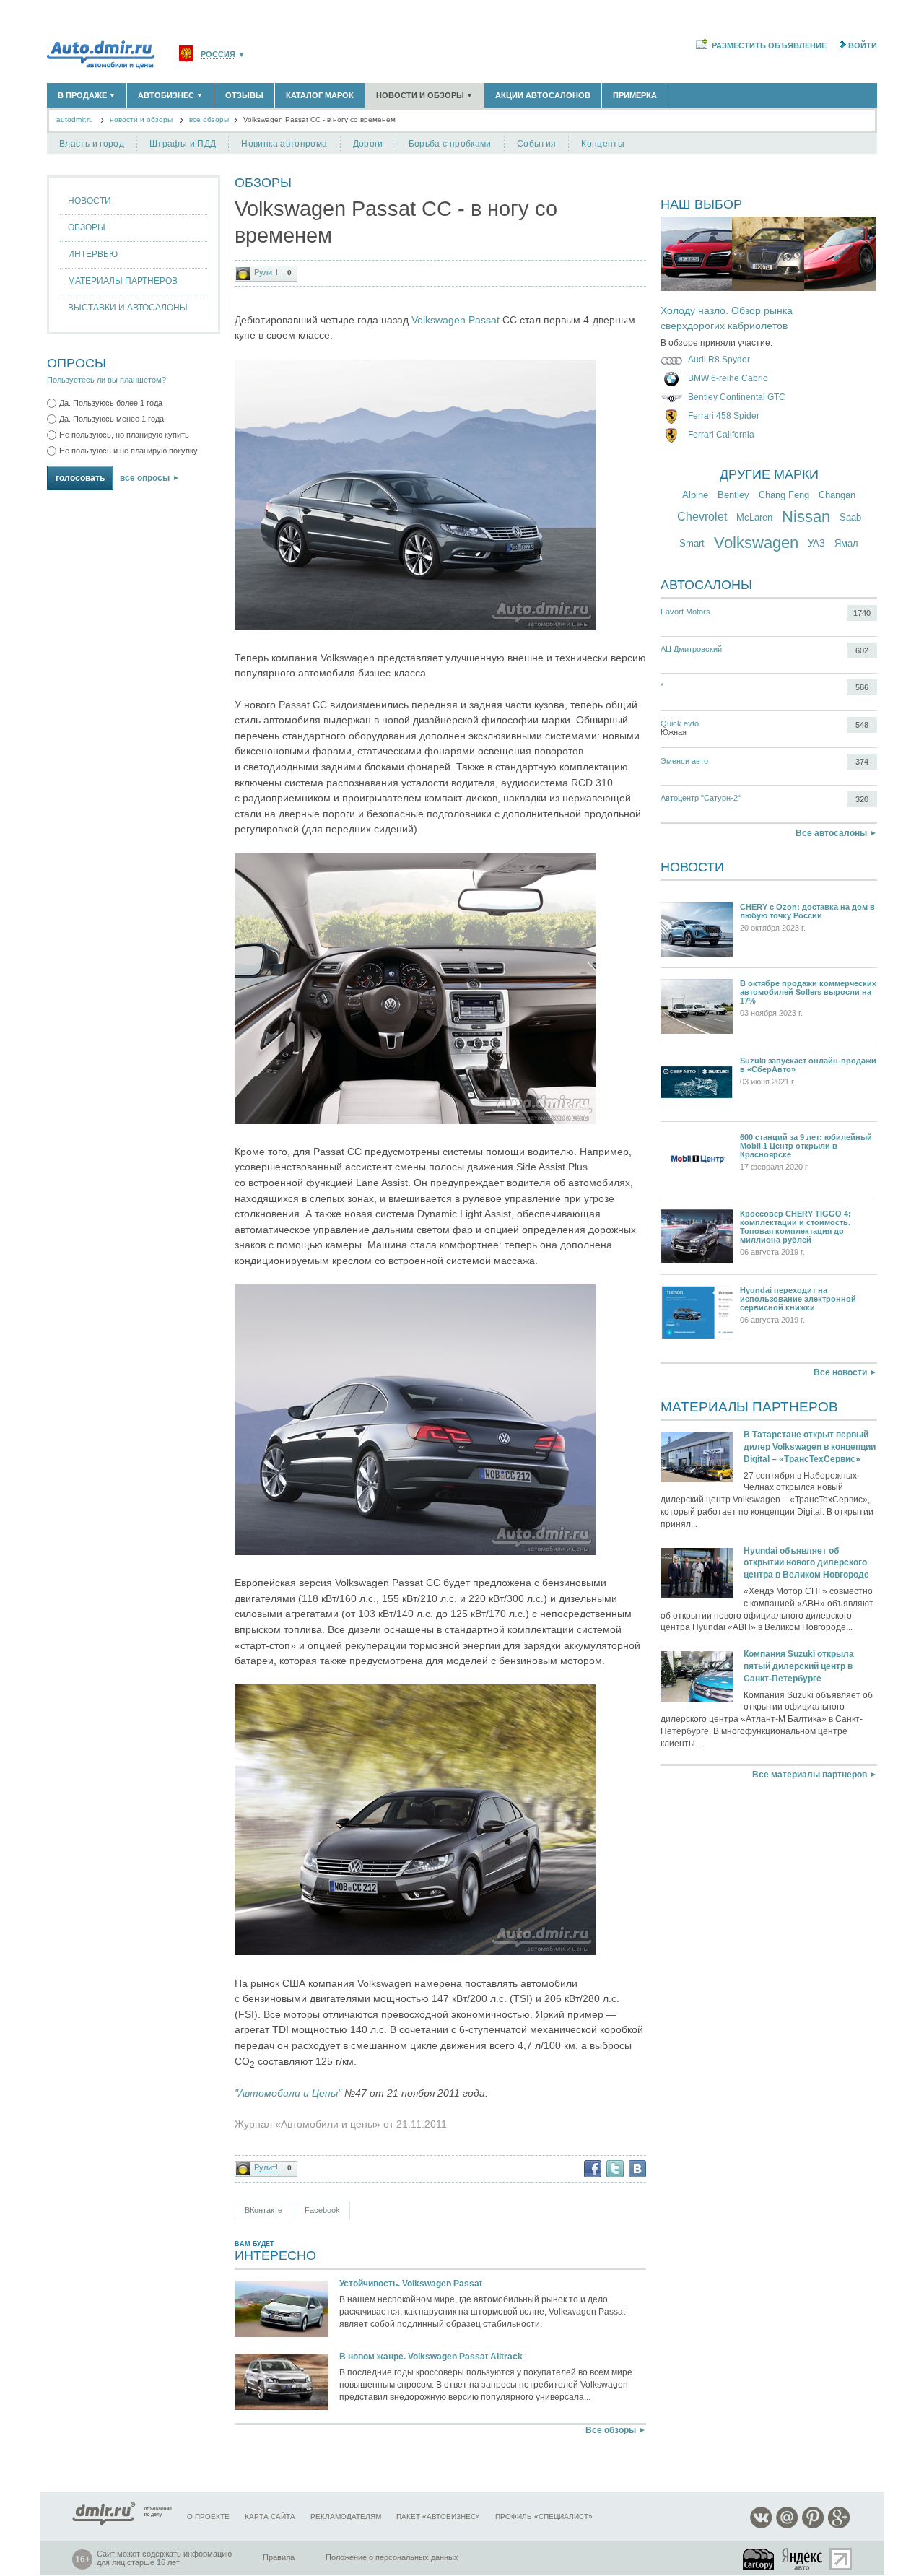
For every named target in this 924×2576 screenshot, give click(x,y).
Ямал (846, 543)
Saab (850, 517)
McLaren (754, 517)
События (537, 144)
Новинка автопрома (284, 144)
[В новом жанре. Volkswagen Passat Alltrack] (282, 2383)
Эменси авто (684, 761)
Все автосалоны (831, 833)
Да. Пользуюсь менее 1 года (112, 419)
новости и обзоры (141, 119)
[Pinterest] (813, 2526)
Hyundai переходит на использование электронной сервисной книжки (798, 1299)
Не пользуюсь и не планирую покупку (128, 451)
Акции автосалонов (543, 95)
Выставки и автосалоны (128, 308)
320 (862, 799)
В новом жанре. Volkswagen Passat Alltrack (431, 2357)
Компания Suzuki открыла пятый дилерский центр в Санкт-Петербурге (799, 1666)
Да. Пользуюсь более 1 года (111, 403)
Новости (90, 201)
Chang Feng (784, 495)
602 (862, 650)
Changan (837, 495)
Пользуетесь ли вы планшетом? (106, 380)
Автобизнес (170, 95)
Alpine (695, 495)
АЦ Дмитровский (691, 649)
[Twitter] (615, 2169)
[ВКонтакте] (637, 2169)
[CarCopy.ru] (759, 2559)
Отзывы (244, 95)
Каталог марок (320, 95)
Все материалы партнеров (810, 1775)
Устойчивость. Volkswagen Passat (411, 2284)
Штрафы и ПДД (183, 144)
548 (862, 725)
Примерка (635, 95)
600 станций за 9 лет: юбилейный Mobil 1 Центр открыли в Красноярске (806, 1146)
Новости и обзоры (424, 95)
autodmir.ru (75, 119)
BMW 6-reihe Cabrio (728, 378)
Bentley (733, 495)
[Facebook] (593, 2169)
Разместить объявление (769, 45)
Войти (863, 45)
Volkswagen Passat (456, 320)
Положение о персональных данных (392, 2557)
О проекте (208, 2516)
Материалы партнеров (123, 281)
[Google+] (839, 2526)
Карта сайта (270, 2516)
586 (862, 687)
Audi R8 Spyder (719, 360)
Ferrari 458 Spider (724, 416)
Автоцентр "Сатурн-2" (701, 798)
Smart (692, 543)
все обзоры (209, 119)
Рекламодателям (346, 2516)
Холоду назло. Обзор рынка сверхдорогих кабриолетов (727, 318)
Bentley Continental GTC (737, 397)
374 (862, 762)
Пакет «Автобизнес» (438, 2516)
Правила (279, 2557)
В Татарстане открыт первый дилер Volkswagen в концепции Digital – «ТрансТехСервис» (810, 1447)
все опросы (145, 478)
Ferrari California (721, 435)
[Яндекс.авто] (803, 2559)
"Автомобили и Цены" (289, 2093)
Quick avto (680, 723)
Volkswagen (756, 543)
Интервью (93, 254)
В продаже (87, 95)
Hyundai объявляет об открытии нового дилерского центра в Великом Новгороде (806, 1563)
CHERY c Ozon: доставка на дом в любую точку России (807, 911)
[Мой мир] (787, 2526)
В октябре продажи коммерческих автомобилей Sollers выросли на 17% (808, 992)
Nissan (806, 517)
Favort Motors (685, 612)
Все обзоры (611, 2430)
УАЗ (816, 543)
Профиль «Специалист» (544, 2516)
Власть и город (92, 144)
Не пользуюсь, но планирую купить (124, 435)
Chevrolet (702, 517)
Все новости (840, 1372)
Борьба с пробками (450, 144)
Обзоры (87, 227)
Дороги (368, 144)
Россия (218, 55)
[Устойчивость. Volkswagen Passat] (282, 2310)
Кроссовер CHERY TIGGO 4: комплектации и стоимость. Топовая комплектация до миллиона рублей (796, 1227)
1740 (862, 613)
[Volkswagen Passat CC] (415, 627)
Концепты (603, 144)
